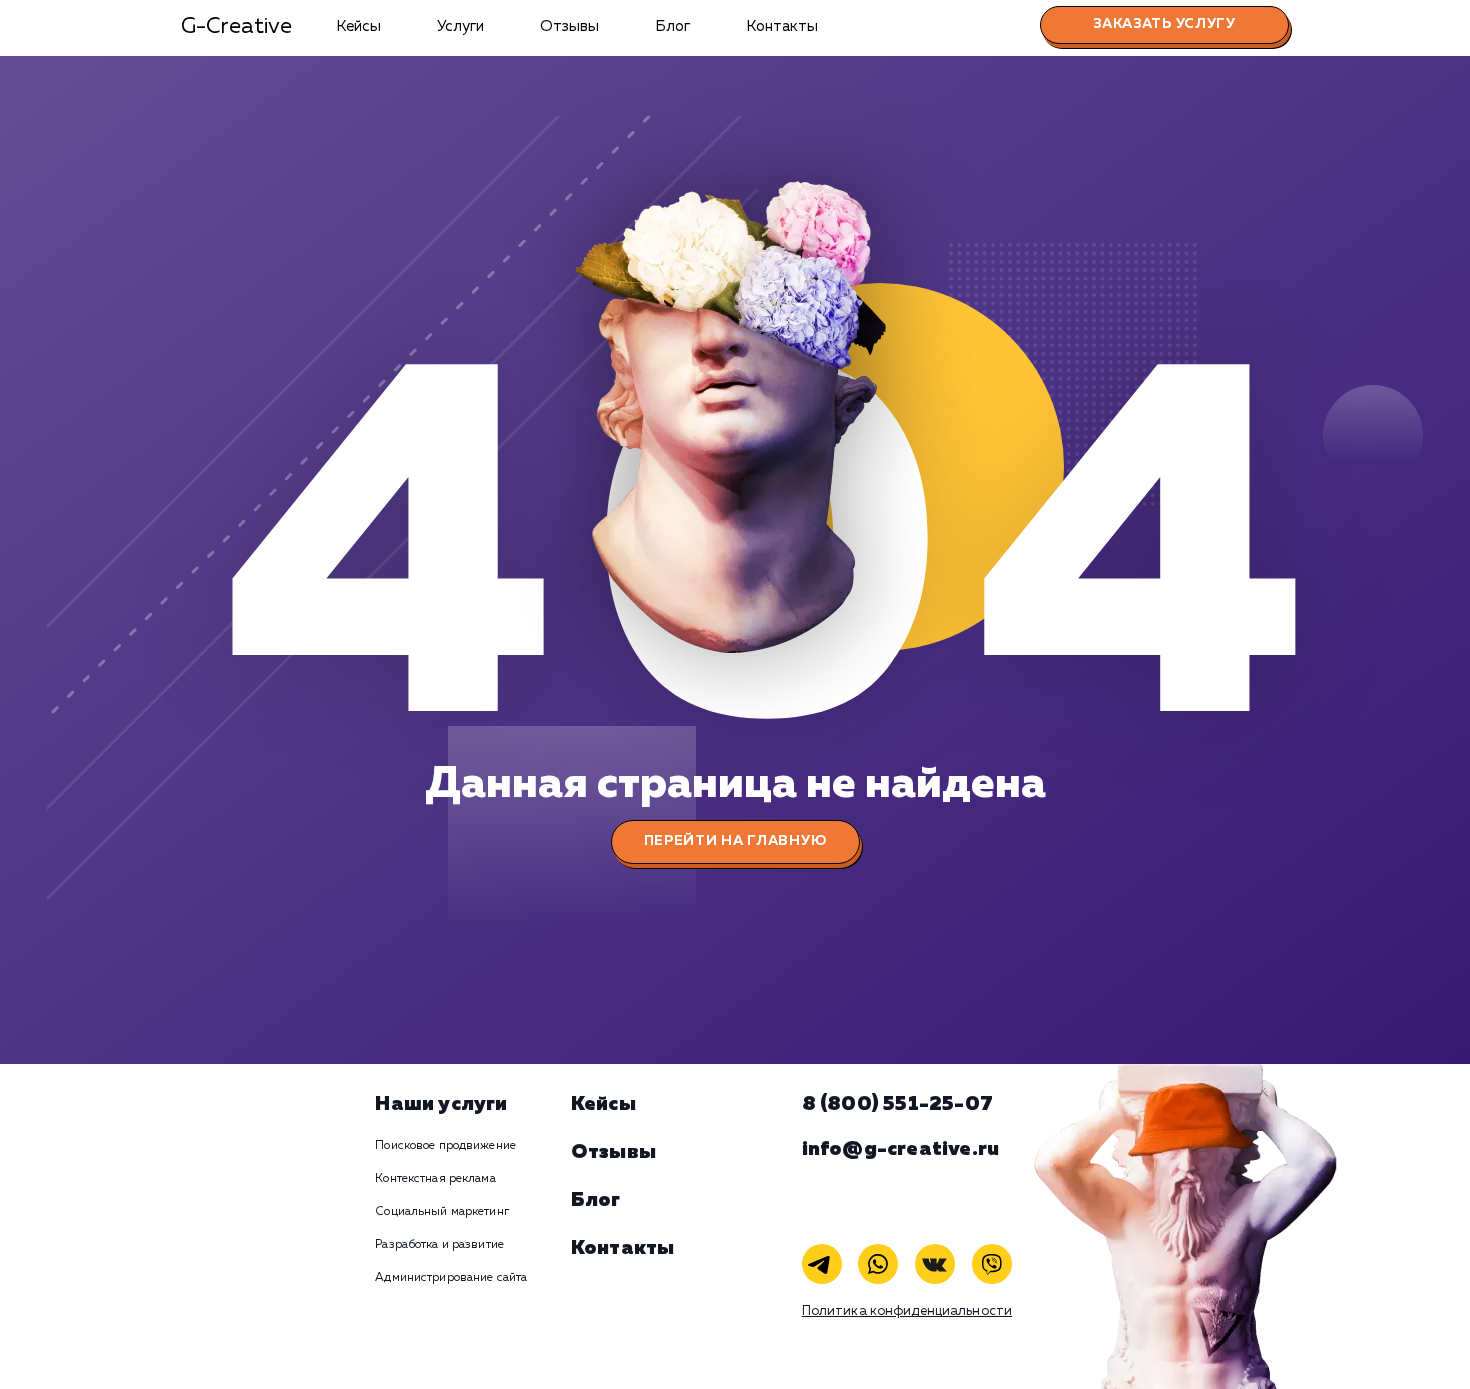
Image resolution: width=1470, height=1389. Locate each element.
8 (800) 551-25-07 (897, 1104)
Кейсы (358, 26)
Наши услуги (441, 1104)
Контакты (782, 26)
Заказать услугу (1164, 24)
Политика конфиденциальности (907, 1311)
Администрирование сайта (451, 1278)
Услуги (460, 26)
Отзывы (569, 26)
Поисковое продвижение (445, 1146)
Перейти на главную (735, 841)
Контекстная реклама (435, 1179)
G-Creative (236, 27)
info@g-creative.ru (901, 1149)
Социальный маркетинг (441, 1212)
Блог (672, 26)
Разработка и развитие (439, 1245)
